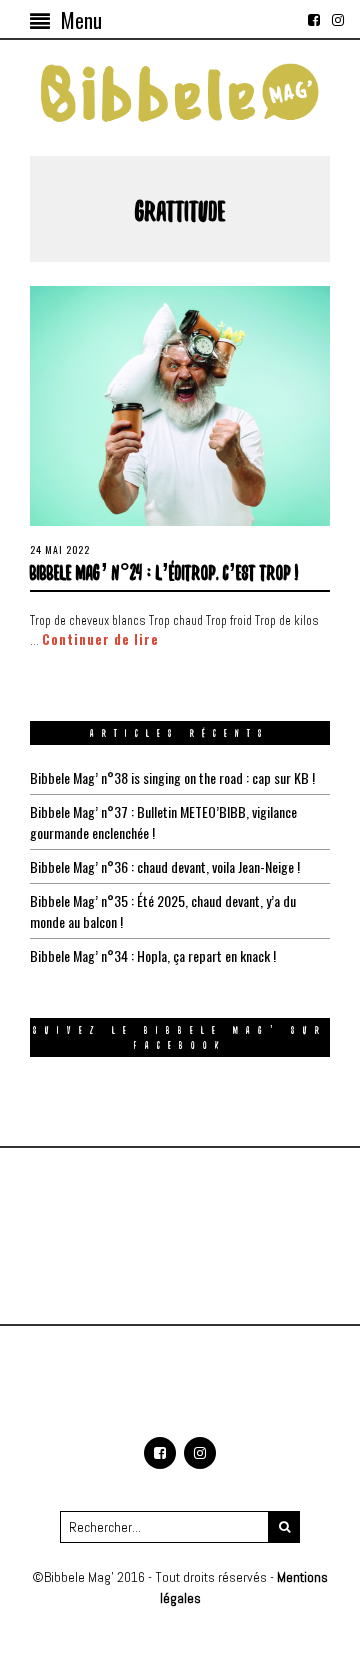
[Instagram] (338, 20)
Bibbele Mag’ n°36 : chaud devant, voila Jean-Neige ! (165, 866)
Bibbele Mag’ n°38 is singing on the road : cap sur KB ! (172, 777)
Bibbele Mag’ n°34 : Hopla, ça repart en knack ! (153, 955)
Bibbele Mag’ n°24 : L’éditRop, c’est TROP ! (164, 571)
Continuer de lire (100, 640)
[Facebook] (314, 20)
